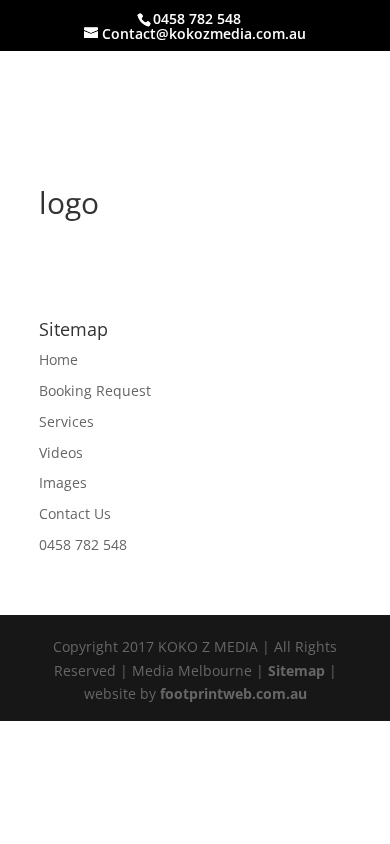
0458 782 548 (83, 544)
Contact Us (75, 513)
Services (66, 421)
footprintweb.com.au (233, 693)
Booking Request (95, 390)
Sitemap (296, 670)
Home (58, 359)
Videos (61, 452)
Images (63, 482)
